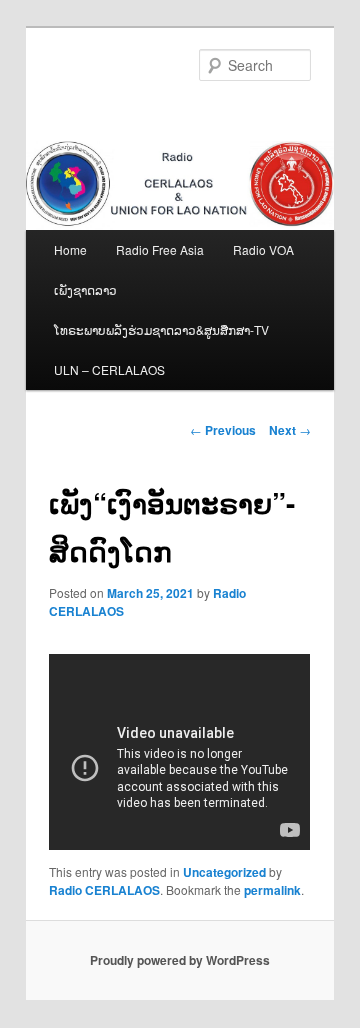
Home (70, 249)
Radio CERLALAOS (104, 890)
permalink (272, 890)
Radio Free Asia (160, 249)
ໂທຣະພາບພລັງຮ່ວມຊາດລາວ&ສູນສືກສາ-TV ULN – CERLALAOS (161, 349)
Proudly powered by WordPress (180, 960)
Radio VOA (263, 249)
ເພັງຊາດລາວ (85, 289)
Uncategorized (224, 872)
